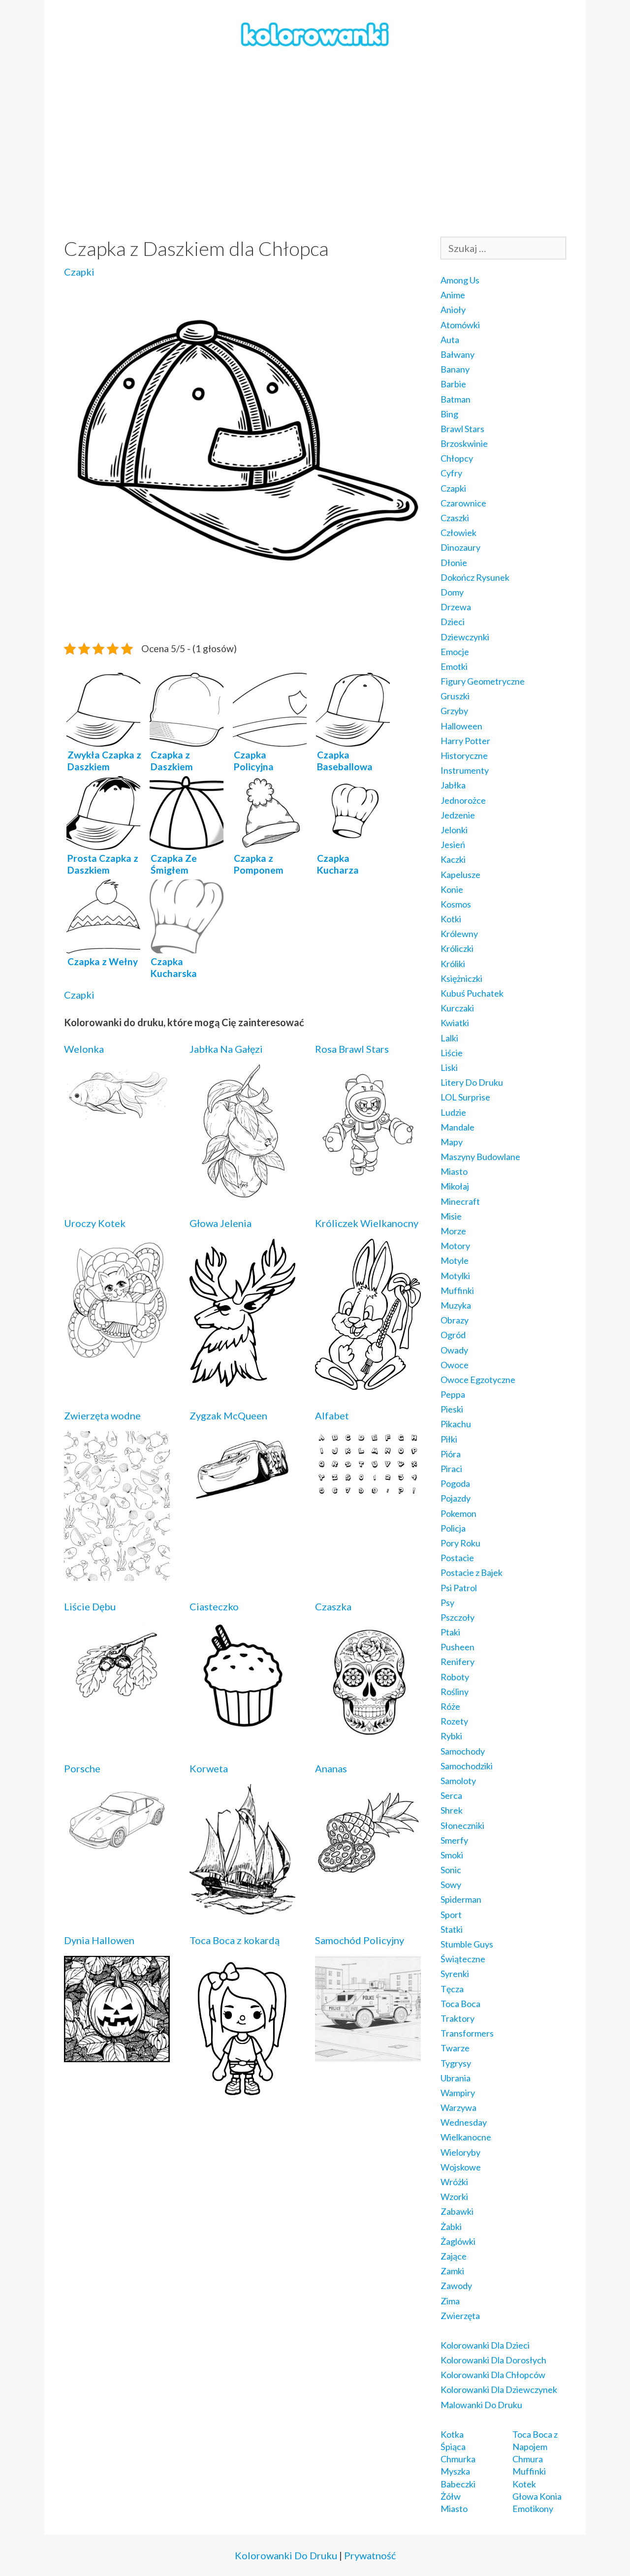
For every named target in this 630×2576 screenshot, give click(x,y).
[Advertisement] (315, 143)
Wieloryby (460, 2152)
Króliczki (457, 948)
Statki (452, 1929)
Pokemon (458, 1513)
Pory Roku (460, 1543)
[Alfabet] (368, 1490)
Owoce (455, 1365)
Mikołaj (455, 1186)
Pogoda (455, 1483)
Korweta (209, 1768)
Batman (456, 399)
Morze (453, 1231)
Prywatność (370, 2555)
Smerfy (454, 1840)
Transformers (467, 2033)
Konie (452, 889)
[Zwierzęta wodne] (117, 1574)
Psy (447, 1602)
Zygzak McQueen (228, 1415)
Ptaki (450, 1632)
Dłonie (454, 563)
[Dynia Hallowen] (117, 2055)
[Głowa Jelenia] (242, 1380)
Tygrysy (456, 2063)
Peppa (453, 1394)
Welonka (84, 1049)
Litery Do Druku (472, 1082)
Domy (452, 592)
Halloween (461, 726)
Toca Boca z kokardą (235, 1940)
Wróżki (454, 2182)
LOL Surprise (465, 1097)
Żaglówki (458, 2241)
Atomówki (460, 325)
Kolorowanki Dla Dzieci (485, 2345)
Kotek (524, 2484)
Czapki (79, 272)
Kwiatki (455, 1023)
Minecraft (460, 1201)
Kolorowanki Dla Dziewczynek (499, 2389)
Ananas (331, 1768)
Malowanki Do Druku (481, 2405)
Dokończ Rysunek (475, 577)
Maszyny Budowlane (480, 1157)
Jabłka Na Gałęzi (226, 1049)
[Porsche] (117, 1849)
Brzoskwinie (464, 443)
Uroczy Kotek (95, 1223)
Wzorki (454, 2197)
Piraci (451, 1469)
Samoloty (458, 1781)
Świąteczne (463, 1959)
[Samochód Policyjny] (368, 2055)
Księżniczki (461, 978)
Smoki (452, 1855)
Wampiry (458, 2093)
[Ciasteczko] (242, 1721)
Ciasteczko (214, 1606)
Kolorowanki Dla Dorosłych (493, 2360)
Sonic (451, 1870)
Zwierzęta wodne (102, 1415)
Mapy (452, 1142)
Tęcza (452, 1989)
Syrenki (455, 1974)
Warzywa (458, 2107)
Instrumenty (465, 770)
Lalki (449, 1038)
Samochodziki (467, 1766)
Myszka (455, 2471)
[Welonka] (117, 1118)
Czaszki (455, 518)
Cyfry (451, 473)
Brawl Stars (462, 429)
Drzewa (456, 607)
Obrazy (455, 1320)
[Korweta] (242, 1908)
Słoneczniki (462, 1825)
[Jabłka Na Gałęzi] (242, 1191)
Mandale (457, 1127)
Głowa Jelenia (220, 1223)
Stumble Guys (467, 1944)
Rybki (451, 1736)
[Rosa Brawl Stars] (368, 1175)
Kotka (452, 2434)
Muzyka (456, 1305)
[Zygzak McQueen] (242, 1499)
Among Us (460, 280)
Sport (451, 1915)
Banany (455, 369)
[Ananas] (368, 1874)
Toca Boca (460, 2004)
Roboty (455, 1677)
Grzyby (454, 711)
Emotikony (533, 2509)
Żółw (451, 2496)
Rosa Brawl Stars (352, 1049)
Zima (450, 2301)
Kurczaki (457, 1008)
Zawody (456, 2286)
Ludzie (453, 1112)
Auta (450, 340)
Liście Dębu (90, 1606)
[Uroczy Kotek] (117, 1357)
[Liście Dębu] (117, 1702)
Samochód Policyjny (360, 1940)
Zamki (452, 2271)
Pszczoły (457, 1617)
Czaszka (333, 1606)
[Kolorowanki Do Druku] (315, 33)
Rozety (454, 1721)
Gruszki (455, 696)
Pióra (451, 1454)
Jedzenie (458, 815)
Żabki (451, 2227)
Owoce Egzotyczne (478, 1380)
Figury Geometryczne (483, 681)
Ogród (453, 1335)
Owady (454, 1350)
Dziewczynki (465, 637)
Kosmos (456, 904)
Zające (454, 2256)
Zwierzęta (460, 2316)
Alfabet (332, 1415)
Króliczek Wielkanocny (367, 1223)
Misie (451, 1216)
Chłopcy (457, 458)
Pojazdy (456, 1498)
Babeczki (458, 2484)
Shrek (452, 1810)
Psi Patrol (459, 1588)
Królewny (459, 934)
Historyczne (464, 755)
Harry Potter (465, 741)
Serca (451, 1795)
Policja (453, 1528)
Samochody (463, 1751)
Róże (450, 1706)
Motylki (455, 1276)
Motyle (455, 1260)
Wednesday (464, 2122)
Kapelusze (460, 875)
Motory (455, 1246)
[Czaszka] (368, 1736)
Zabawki (457, 2211)
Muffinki (457, 1290)
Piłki (449, 1439)
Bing (449, 414)
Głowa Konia (537, 2496)
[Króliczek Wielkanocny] (368, 1383)
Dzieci (453, 622)
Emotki (454, 666)
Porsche (82, 1768)
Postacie (457, 1558)
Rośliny (455, 1692)
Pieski (452, 1409)
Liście (452, 1053)
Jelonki (454, 830)
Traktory (457, 2018)
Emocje (455, 652)
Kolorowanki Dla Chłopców (493, 2375)
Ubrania (456, 2078)
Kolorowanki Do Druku (286, 2555)
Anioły (453, 310)
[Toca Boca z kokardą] (242, 2099)
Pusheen (457, 1647)
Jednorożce (463, 800)
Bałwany (457, 354)
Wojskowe (461, 2167)
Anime (453, 295)
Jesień (453, 845)
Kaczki (453, 859)
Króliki (453, 964)
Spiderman (461, 1899)
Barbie (453, 384)
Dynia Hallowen (99, 1940)
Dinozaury (460, 547)
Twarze (455, 2048)
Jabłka (453, 785)
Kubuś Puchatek (472, 993)
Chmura (528, 2459)
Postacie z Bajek (472, 1572)
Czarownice (463, 503)
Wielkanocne (466, 2137)
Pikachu (456, 1424)
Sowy (451, 1885)
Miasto (454, 1171)
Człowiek (458, 533)
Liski (449, 1068)
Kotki (451, 919)
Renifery (457, 1662)
